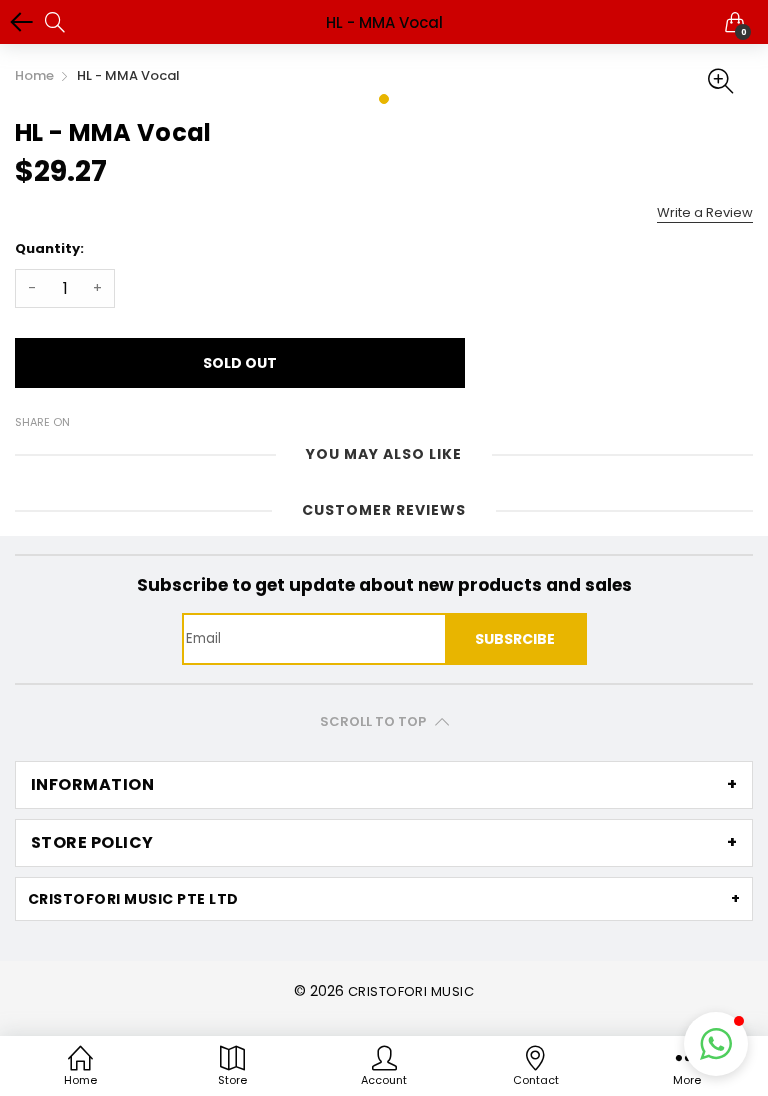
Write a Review (705, 212)
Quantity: (49, 248)
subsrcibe (515, 639)
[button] (716, 1044)
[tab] (384, 785)
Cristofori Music (411, 991)
